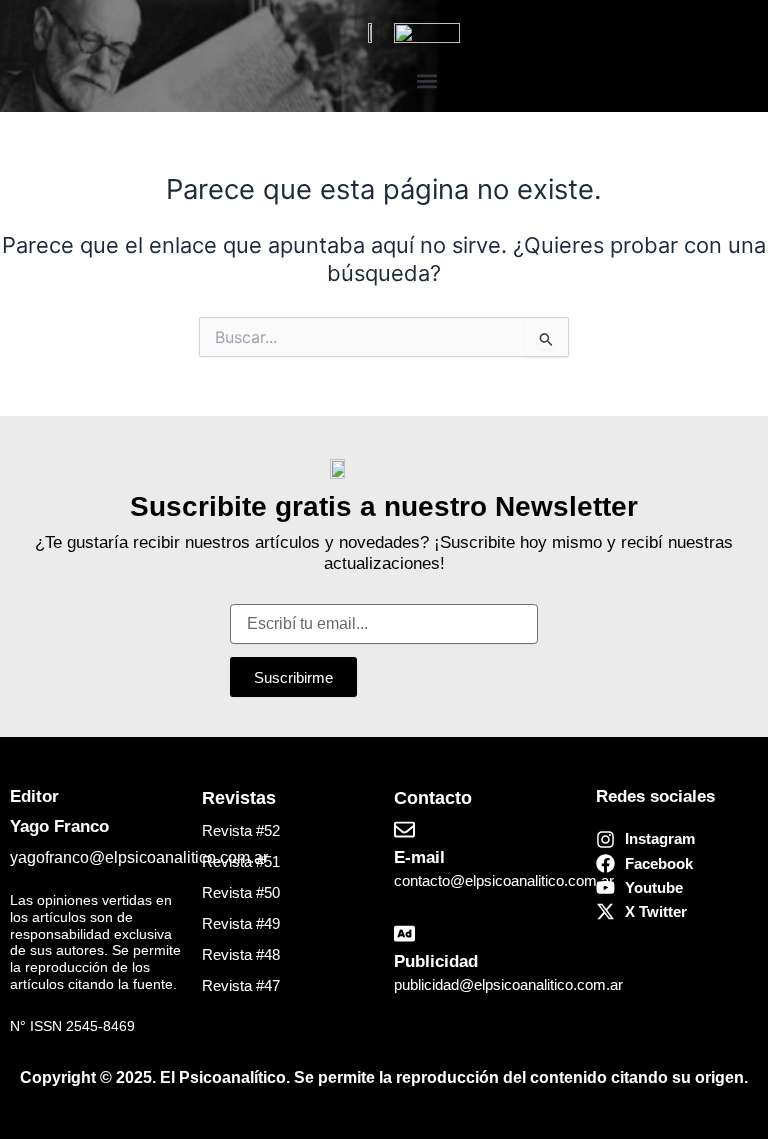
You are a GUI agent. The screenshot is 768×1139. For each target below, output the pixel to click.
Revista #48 (241, 955)
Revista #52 (241, 831)
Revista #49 (241, 924)
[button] (427, 80)
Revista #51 (241, 862)
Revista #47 (241, 986)
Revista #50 (241, 893)
